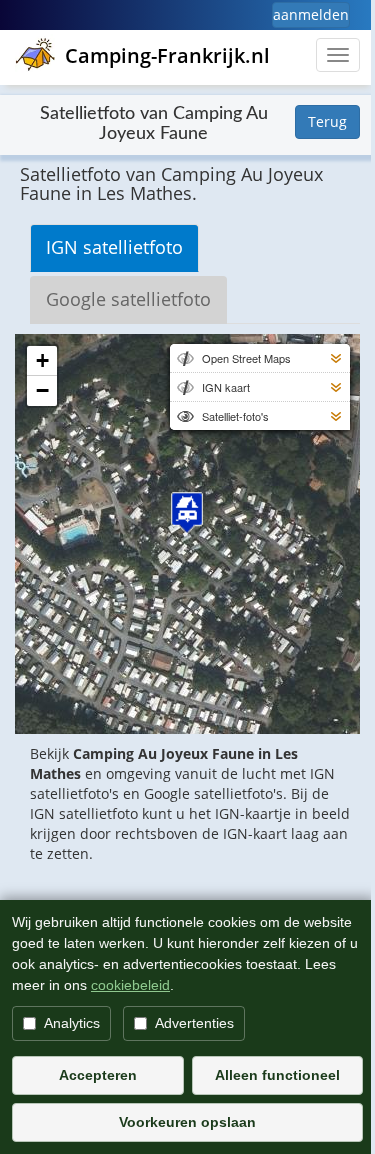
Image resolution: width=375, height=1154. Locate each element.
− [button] (42, 390)
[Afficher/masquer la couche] (184, 358)
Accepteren (98, 1075)
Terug (327, 121)
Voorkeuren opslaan (187, 1122)
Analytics (72, 1023)
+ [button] (42, 360)
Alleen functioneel (277, 1075)
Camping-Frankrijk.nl (167, 55)
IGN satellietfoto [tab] (114, 247)
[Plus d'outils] (336, 358)
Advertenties (194, 1023)
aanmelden (311, 14)
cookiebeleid (130, 985)
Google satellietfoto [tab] (128, 299)
